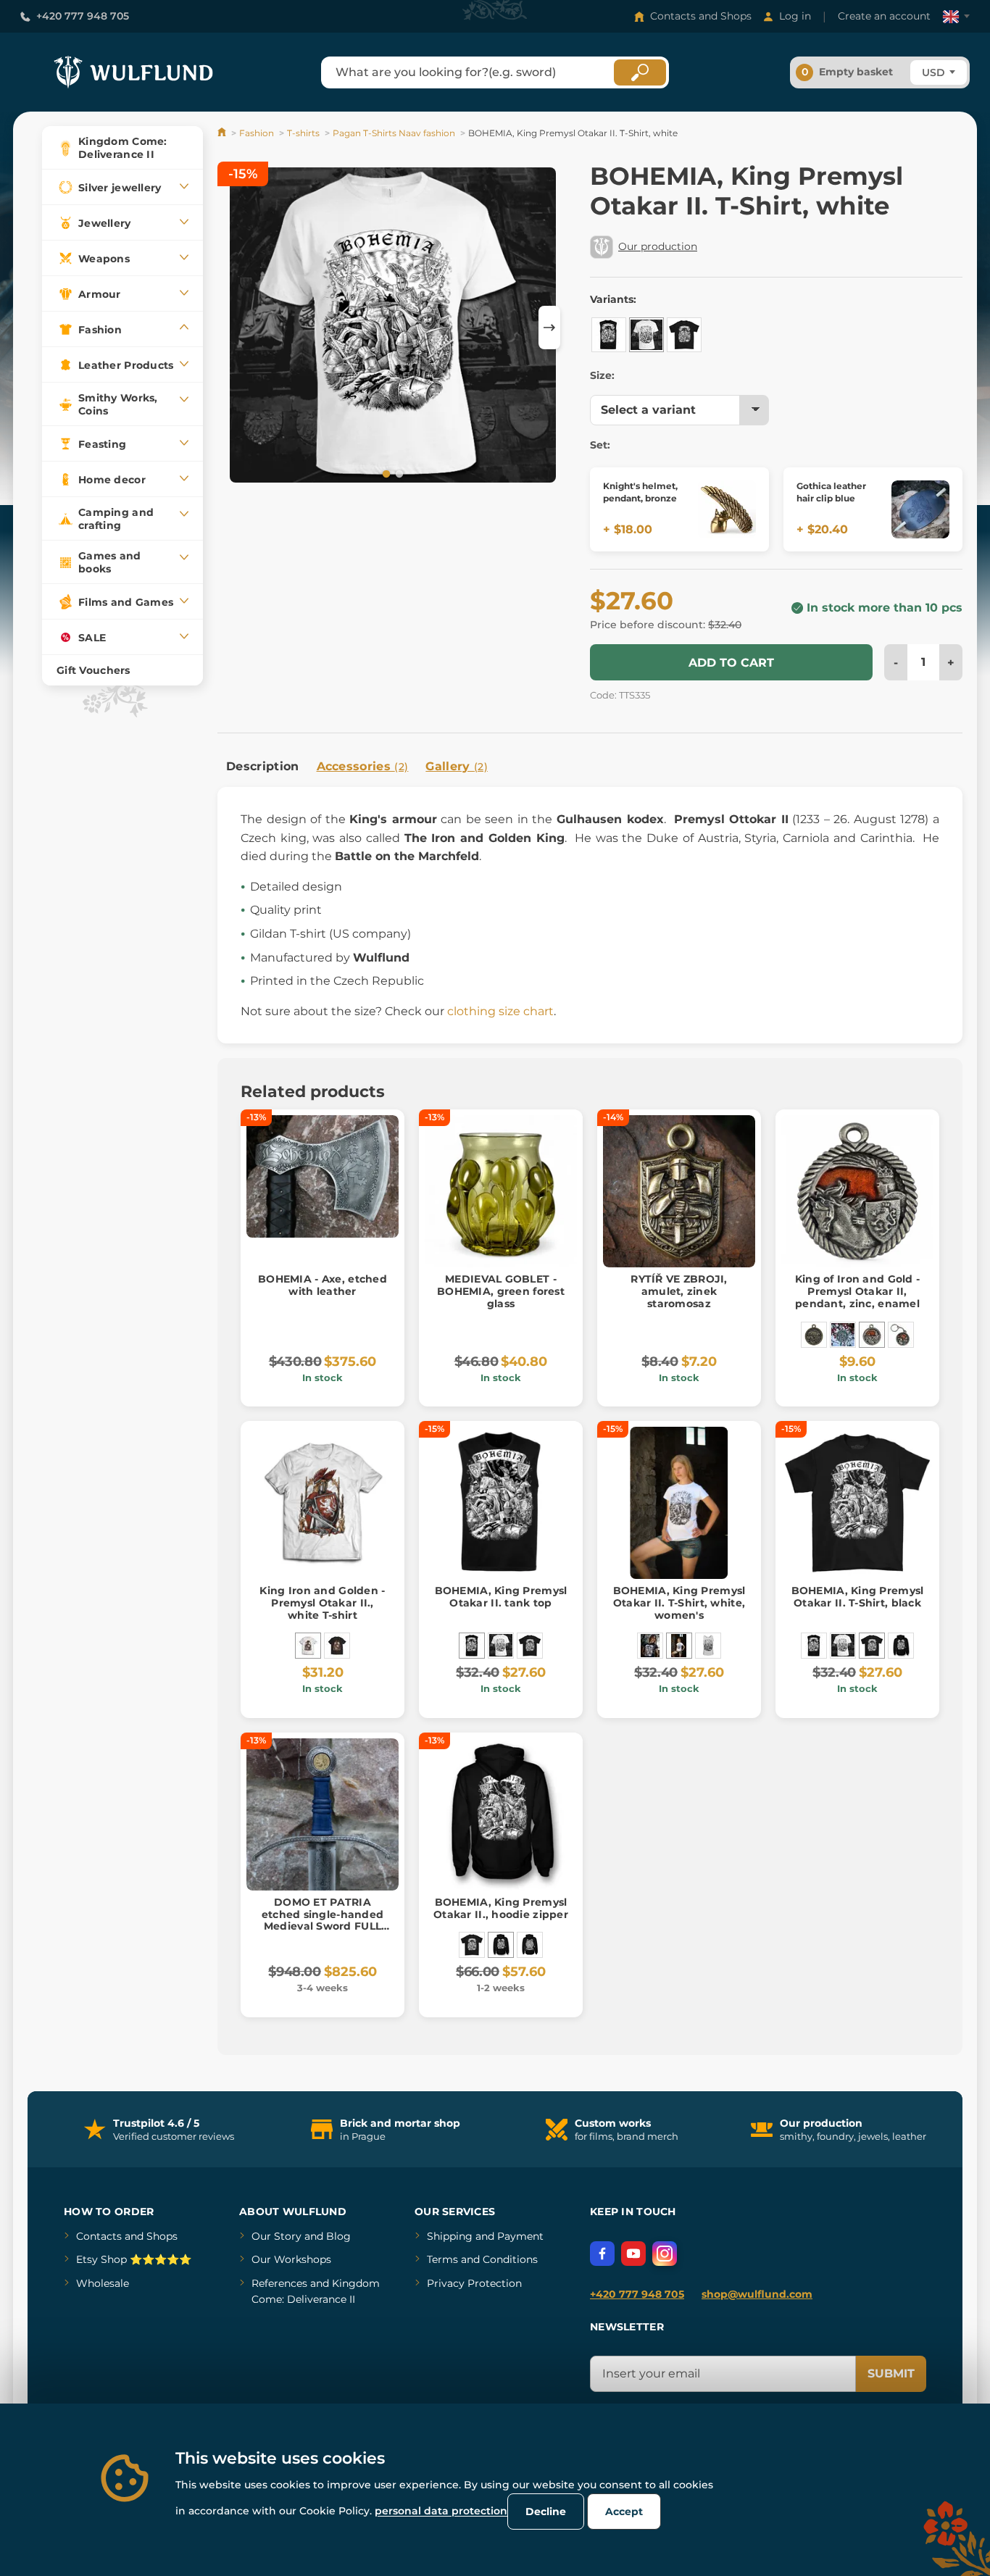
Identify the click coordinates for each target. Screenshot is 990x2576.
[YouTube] (633, 2254)
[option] (393, 325)
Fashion (257, 133)
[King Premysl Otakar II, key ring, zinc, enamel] (901, 1335)
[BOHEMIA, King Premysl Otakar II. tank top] (609, 335)
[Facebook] (602, 2254)
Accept (624, 2512)
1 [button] (385, 473)
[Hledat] (640, 72)
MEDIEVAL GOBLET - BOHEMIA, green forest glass (501, 1291)
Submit (891, 2373)
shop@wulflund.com (757, 2294)
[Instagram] (665, 2254)
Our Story (276, 2236)
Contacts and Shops (701, 16)
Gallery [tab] (457, 766)
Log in (795, 16)
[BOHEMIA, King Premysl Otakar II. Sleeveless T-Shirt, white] (708, 1646)
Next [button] (549, 328)
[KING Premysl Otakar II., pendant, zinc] (843, 1335)
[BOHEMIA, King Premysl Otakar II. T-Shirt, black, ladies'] (650, 1646)
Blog (338, 2236)
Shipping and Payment (485, 2236)
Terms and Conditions (482, 2259)
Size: (602, 375)
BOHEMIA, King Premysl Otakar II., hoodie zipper (501, 1908)
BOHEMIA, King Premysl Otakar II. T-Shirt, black (858, 1597)
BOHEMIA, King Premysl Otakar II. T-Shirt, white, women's (679, 1603)
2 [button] (398, 473)
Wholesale (103, 2283)
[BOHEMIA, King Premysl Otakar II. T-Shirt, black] (684, 335)
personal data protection (441, 2511)
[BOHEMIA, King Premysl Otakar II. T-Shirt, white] (646, 335)
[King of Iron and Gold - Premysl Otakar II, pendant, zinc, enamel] (872, 1335)
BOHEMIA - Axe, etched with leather (323, 1285)
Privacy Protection (474, 2283)
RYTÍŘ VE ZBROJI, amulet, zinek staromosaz (679, 1291)
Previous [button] (236, 328)
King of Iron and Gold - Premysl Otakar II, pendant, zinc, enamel (857, 1291)
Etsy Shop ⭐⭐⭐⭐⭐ (134, 2259)
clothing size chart (500, 1011)
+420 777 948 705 (83, 16)
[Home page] (223, 133)
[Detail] (727, 509)
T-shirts (303, 133)
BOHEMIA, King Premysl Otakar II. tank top (501, 1597)
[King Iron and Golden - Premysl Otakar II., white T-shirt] (308, 1646)
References (279, 2283)
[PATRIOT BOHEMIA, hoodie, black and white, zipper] (530, 1945)
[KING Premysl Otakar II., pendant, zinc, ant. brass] (814, 1335)
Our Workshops (291, 2259)
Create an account (884, 16)
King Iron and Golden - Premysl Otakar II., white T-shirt (322, 1603)
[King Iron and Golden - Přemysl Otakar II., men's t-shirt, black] (337, 1646)
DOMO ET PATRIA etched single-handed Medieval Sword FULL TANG (323, 1920)
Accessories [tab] (363, 766)
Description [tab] (263, 766)
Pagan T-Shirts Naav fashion (394, 133)
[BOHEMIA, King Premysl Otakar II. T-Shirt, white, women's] (679, 1646)
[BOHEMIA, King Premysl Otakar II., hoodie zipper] (901, 1646)
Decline (546, 2512)
